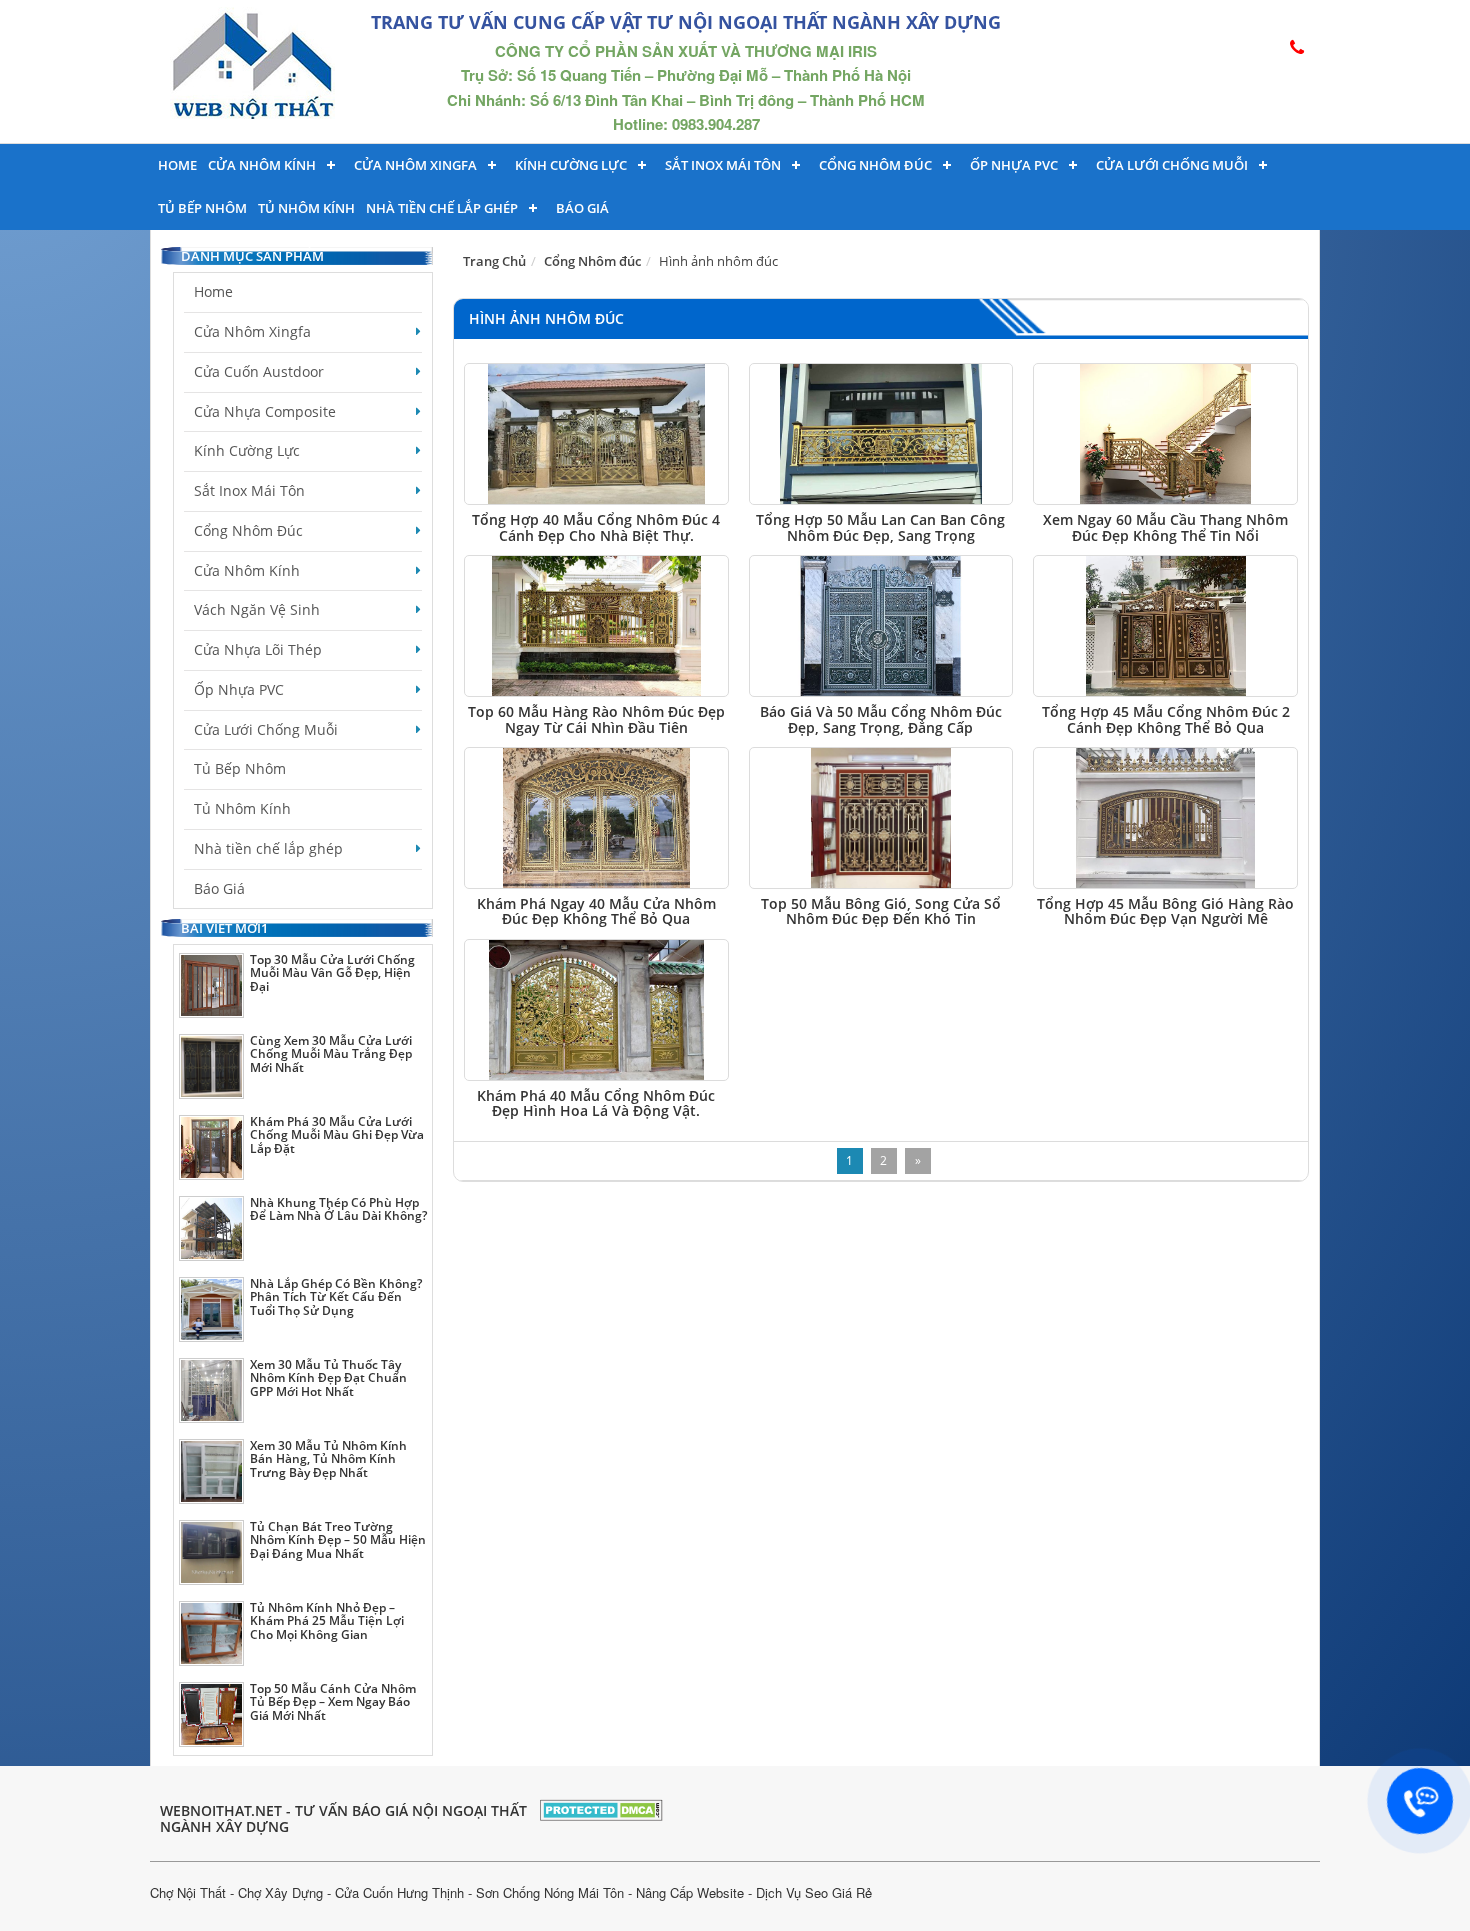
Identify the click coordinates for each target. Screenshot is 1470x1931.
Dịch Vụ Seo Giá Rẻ (814, 1892)
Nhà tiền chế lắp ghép (442, 208)
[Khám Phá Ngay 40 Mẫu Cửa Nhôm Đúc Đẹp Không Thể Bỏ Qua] (596, 818)
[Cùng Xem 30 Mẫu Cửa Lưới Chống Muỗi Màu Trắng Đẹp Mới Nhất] (211, 1066)
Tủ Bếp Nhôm (202, 208)
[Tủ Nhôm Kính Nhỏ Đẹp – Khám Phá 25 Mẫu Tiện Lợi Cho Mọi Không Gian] (211, 1633)
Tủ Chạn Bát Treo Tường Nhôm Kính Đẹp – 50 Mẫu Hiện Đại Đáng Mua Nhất (338, 1539)
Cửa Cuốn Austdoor (259, 371)
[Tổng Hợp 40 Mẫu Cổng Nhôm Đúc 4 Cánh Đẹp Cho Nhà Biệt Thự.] (596, 434)
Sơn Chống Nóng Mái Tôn (550, 1892)
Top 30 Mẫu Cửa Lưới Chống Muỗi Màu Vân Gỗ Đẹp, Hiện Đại (332, 972)
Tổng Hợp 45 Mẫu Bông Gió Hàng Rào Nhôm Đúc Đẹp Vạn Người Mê (1165, 911)
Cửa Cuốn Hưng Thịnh (399, 1892)
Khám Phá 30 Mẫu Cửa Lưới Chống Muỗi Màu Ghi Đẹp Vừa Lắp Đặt (337, 1134)
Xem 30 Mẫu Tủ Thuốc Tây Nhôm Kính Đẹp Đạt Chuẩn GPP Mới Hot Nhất (328, 1377)
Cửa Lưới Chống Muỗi (1172, 165)
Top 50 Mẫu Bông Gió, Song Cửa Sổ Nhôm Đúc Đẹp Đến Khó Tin (881, 911)
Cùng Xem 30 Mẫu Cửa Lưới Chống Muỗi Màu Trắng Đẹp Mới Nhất (331, 1053)
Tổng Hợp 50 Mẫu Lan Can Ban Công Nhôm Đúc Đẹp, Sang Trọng (880, 527)
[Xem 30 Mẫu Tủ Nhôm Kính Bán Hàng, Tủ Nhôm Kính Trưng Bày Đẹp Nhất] (211, 1471)
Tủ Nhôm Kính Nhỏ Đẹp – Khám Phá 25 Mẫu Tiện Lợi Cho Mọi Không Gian (327, 1620)
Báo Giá (582, 208)
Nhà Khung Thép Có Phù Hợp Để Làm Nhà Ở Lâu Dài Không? (338, 1209)
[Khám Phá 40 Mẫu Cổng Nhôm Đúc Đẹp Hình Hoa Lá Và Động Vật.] (596, 1010)
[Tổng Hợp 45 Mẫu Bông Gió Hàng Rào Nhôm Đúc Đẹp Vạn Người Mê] (1165, 818)
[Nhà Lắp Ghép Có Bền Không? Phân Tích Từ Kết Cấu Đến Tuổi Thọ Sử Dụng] (211, 1309)
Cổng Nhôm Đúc (875, 165)
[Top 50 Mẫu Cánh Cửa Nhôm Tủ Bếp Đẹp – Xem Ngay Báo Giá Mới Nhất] (211, 1714)
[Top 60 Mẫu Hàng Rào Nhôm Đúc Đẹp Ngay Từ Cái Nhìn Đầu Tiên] (596, 626)
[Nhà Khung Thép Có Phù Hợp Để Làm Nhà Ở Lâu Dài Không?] (211, 1228)
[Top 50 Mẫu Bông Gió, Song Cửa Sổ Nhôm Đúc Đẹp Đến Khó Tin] (881, 818)
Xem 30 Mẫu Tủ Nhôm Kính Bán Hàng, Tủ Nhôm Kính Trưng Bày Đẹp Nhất (328, 1458)
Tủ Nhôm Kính (306, 208)
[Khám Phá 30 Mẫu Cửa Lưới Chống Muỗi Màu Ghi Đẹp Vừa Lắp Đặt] (211, 1147)
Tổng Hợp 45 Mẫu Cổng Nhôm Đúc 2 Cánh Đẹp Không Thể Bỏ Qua (1166, 719)
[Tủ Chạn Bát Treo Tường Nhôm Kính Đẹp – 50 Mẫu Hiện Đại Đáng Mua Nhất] (211, 1552)
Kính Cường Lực (247, 450)
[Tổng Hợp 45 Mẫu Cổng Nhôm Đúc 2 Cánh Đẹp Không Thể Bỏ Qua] (1165, 626)
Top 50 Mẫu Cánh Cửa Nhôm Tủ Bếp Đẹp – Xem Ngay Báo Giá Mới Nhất (333, 1701)
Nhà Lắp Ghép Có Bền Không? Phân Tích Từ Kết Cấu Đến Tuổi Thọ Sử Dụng (336, 1296)
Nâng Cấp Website (690, 1892)
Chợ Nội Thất (188, 1892)
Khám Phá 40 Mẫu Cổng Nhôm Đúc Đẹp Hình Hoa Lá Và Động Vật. (596, 1103)
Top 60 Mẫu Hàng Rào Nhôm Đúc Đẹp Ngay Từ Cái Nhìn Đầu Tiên (596, 719)
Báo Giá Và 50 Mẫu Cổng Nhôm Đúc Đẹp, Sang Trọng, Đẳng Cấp (881, 719)
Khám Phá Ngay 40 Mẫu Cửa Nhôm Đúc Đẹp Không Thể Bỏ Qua (596, 911)
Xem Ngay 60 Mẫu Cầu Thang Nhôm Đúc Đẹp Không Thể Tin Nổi (1165, 527)
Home (177, 165)
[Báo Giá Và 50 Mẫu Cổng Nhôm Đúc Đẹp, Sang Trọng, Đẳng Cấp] (881, 626)
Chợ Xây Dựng (280, 1892)
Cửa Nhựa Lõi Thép (258, 649)
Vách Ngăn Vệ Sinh (257, 609)
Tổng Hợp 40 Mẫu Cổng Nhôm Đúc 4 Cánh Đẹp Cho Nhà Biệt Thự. (596, 527)
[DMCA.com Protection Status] (601, 1807)
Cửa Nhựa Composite (265, 411)
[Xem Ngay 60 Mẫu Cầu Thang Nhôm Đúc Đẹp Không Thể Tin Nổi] (1165, 434)
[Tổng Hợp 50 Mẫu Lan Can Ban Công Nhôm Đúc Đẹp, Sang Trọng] (881, 434)
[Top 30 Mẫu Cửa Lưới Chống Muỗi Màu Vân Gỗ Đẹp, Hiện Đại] (211, 985)
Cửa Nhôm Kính (262, 165)
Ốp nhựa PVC (1014, 165)
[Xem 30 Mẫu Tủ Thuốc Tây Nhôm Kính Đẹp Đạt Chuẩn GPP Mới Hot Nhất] (211, 1390)
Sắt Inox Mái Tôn (723, 165)
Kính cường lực (571, 165)
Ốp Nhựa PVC (239, 689)
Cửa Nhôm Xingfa (415, 165)
